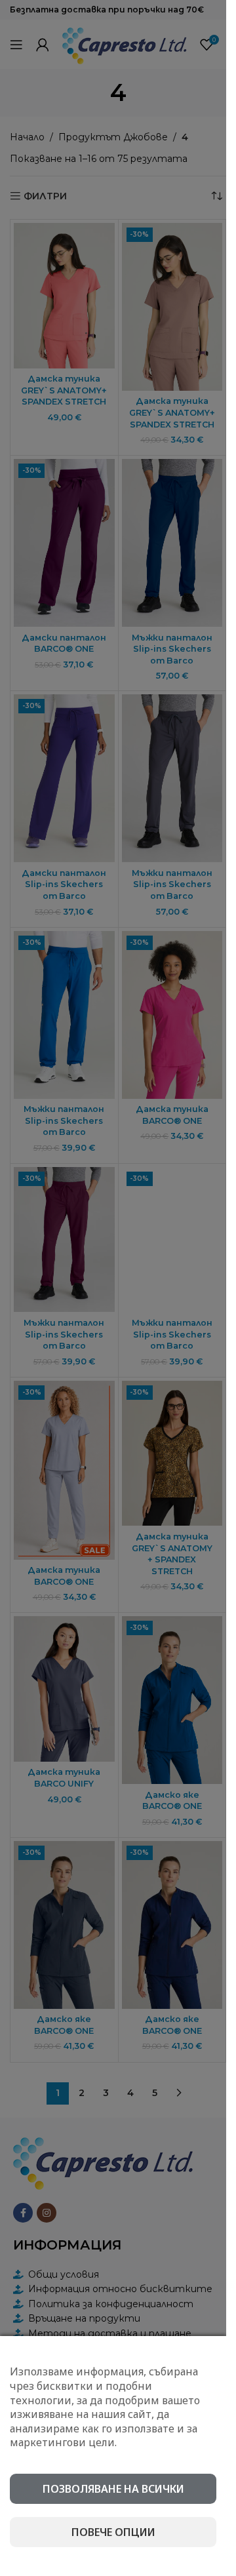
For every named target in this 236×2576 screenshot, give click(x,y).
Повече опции (113, 2532)
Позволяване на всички (113, 2489)
